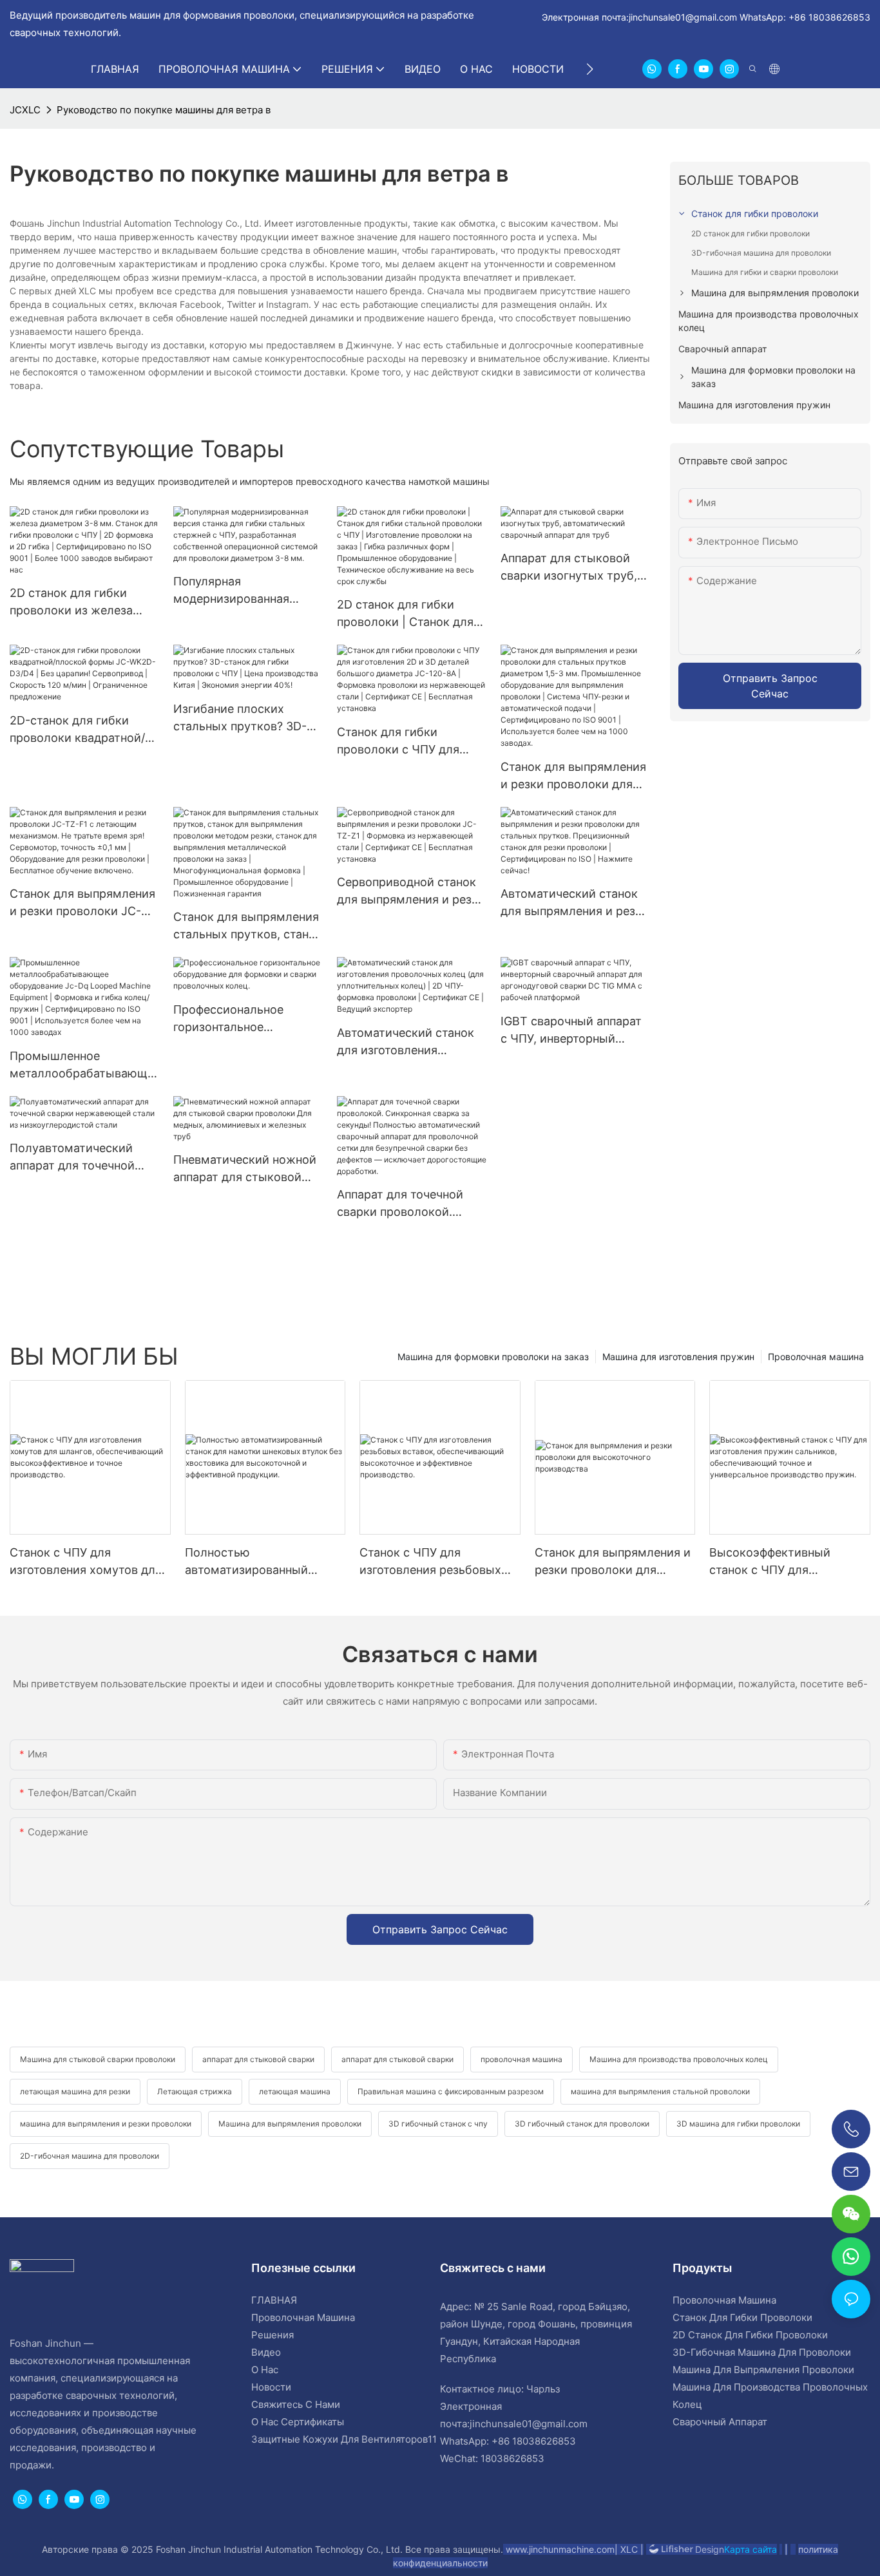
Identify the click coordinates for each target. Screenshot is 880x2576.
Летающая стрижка (195, 2091)
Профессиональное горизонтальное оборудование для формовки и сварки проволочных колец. (232, 1019)
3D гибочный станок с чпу (438, 2124)
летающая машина (295, 2091)
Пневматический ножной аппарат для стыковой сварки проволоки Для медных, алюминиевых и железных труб (245, 1169)
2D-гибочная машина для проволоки (90, 2156)
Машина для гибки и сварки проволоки (765, 272)
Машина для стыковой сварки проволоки (98, 2059)
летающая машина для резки (75, 2091)
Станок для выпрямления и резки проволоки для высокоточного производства (613, 1562)
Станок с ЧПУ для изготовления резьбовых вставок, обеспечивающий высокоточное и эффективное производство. (435, 1562)
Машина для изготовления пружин (678, 1357)
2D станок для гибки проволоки (751, 233)
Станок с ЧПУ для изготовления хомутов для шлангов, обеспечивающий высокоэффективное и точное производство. (87, 1562)
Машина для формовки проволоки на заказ (493, 1357)
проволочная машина (521, 2059)
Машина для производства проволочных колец (679, 2059)
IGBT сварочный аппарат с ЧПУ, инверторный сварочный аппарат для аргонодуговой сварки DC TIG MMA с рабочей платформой (574, 1031)
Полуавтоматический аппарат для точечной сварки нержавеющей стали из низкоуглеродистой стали (84, 1158)
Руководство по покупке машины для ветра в (164, 110)
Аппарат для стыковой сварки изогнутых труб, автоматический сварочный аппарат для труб (569, 568)
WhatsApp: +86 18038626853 (804, 17)
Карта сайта (751, 2549)
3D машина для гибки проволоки (738, 2124)
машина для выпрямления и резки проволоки (106, 2124)
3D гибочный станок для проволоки (582, 2124)
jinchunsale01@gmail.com (683, 17)
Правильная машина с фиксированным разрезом (451, 2091)
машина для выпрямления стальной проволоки (660, 2091)
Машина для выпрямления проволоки (290, 2124)
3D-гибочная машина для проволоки (761, 253)
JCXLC (25, 110)
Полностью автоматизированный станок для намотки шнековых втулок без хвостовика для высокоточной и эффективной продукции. (257, 1562)
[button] (590, 69)
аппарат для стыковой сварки (258, 2059)
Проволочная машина (816, 1357)
